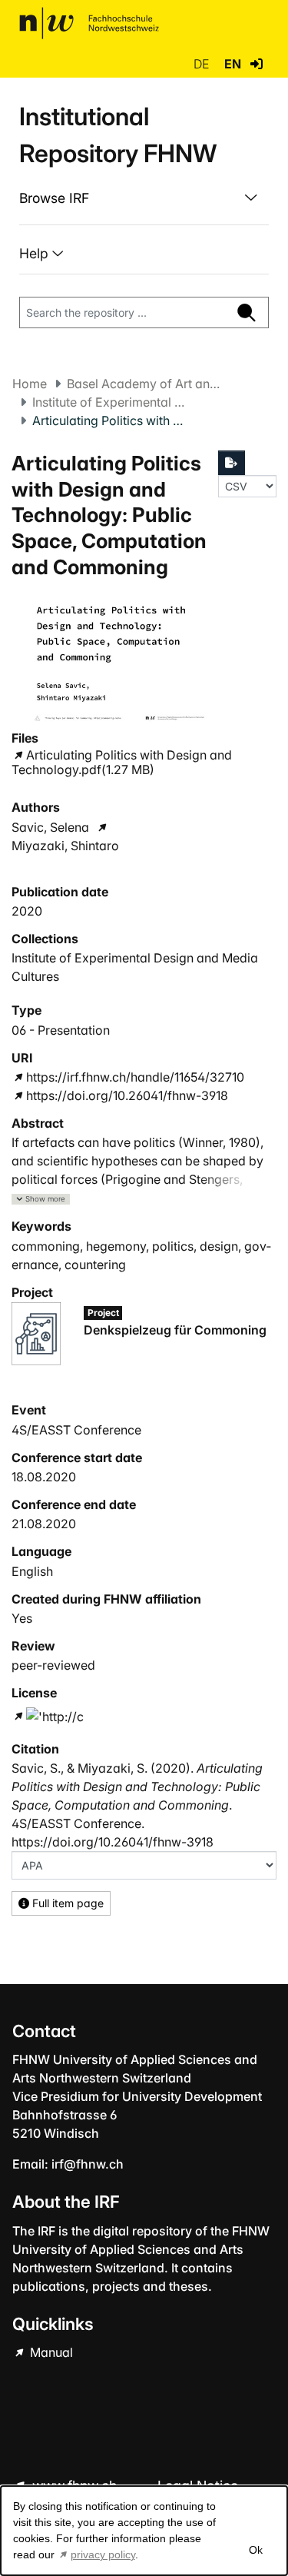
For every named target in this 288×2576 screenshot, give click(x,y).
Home (30, 384)
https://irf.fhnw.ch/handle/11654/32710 (135, 1077)
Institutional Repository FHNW (118, 135)
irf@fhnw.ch (88, 2164)
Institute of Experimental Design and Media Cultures (109, 402)
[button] (257, 64)
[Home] (89, 23)
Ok (255, 2550)
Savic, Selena (50, 827)
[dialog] (144, 2531)
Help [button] (36, 253)
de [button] (203, 64)
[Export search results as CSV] (232, 463)
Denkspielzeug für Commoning (175, 1330)
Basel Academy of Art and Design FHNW (144, 384)
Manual (50, 2352)
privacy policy (103, 2554)
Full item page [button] (66, 1903)
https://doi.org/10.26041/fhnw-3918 (127, 1095)
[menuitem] (144, 198)
